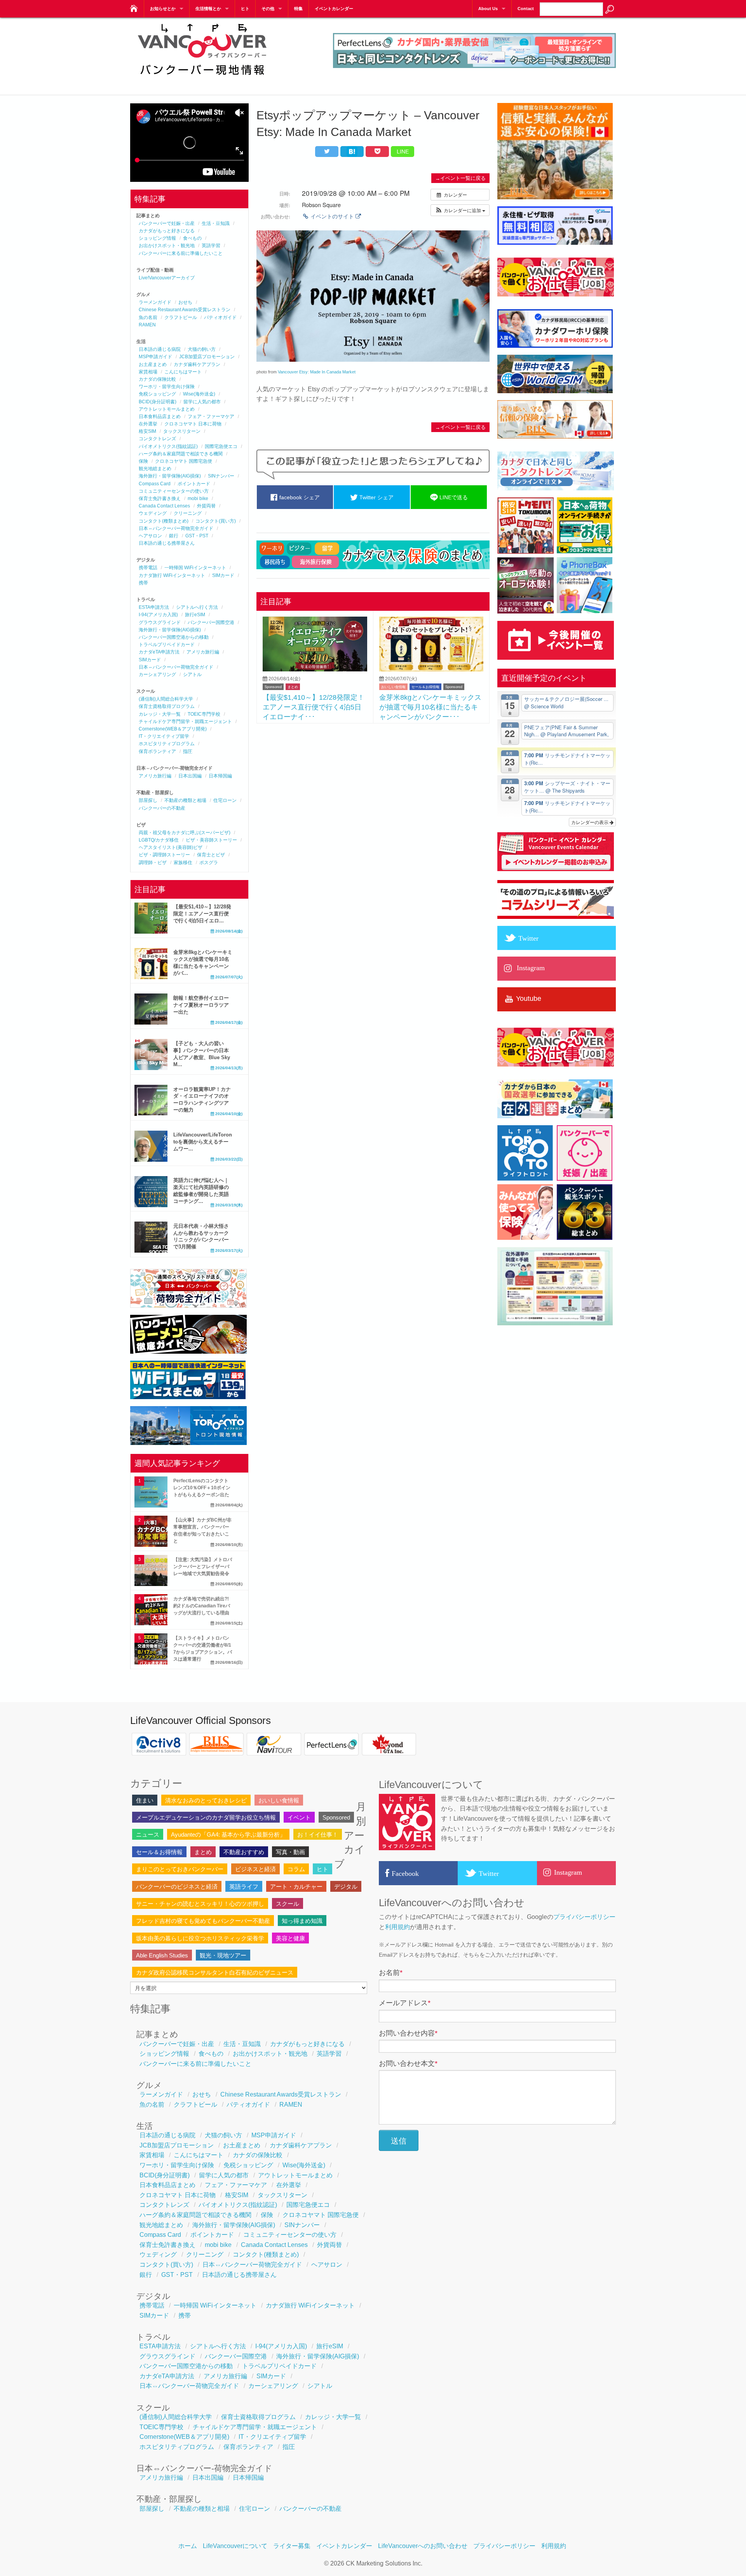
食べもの (192, 238)
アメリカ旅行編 (203, 652)
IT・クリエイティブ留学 (164, 736)
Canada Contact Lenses (164, 506)
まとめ (293, 687)
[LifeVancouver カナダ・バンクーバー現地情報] (133, 6)
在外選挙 (148, 424)
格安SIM (147, 431)
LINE (403, 152)
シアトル (192, 675)
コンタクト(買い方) (216, 521)
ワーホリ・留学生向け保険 (167, 387)
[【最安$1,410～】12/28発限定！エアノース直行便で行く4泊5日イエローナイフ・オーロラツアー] (315, 669)
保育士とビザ (211, 855)
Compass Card (155, 484)
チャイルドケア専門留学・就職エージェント (185, 722)
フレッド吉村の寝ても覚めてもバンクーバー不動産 (203, 1921)
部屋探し (148, 800)
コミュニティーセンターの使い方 (174, 491)
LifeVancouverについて (235, 2546)
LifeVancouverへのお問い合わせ (423, 2546)
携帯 (143, 583)
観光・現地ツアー (223, 1955)
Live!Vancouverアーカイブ (167, 278)
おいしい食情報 (393, 687)
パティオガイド (220, 317)
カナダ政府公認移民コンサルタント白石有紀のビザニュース (215, 1972)
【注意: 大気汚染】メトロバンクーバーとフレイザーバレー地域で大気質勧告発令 (203, 1567)
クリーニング (188, 513)
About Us (488, 9)
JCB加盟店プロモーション (207, 357)
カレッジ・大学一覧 (160, 714)
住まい (145, 1800)
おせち (185, 302)
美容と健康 (290, 1938)
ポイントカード (194, 484)
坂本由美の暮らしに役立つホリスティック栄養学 (200, 1938)
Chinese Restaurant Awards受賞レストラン (185, 310)
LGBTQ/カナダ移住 (159, 840)
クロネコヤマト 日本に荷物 (193, 424)
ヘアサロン (150, 536)
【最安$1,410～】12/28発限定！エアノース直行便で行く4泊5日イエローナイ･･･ (314, 707)
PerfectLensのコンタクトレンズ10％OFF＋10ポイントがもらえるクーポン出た (202, 1488)
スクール (288, 1904)
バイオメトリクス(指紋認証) (168, 446)
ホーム (188, 2546)
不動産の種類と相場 (185, 800)
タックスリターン (182, 431)
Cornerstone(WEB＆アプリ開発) (173, 729)
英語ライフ (244, 1887)
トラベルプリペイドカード (167, 645)
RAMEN (147, 325)
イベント (299, 1817)
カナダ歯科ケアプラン (197, 364)
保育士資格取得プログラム (167, 706)
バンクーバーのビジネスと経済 (177, 1887)
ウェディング (153, 513)
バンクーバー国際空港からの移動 (174, 637)
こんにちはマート (183, 372)
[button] (460, 210)
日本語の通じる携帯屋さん (167, 543)
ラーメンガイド (155, 302)
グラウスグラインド (160, 622)
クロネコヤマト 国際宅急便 (184, 461)
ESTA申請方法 (154, 607)
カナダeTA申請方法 (159, 652)
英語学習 (211, 246)
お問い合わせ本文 (408, 2064)
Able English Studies (162, 1955)
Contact (526, 9)
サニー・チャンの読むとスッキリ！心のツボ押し (200, 1904)
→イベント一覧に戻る (460, 178)
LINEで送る (453, 497)
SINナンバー (221, 476)
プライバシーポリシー (584, 1917)
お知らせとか (163, 9)
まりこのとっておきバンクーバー (180, 1869)
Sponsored (273, 687)
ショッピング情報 (157, 238)
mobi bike (198, 498)
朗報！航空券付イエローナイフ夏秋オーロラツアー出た (201, 1005)
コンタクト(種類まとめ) (164, 521)
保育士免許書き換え (160, 498)
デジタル (346, 1887)
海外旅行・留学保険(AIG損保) (170, 476)
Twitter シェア (376, 497)
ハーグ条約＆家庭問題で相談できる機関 (181, 454)
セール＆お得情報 (425, 687)
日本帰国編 (220, 776)
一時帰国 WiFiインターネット (195, 568)
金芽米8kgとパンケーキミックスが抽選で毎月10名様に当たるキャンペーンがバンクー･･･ (430, 707)
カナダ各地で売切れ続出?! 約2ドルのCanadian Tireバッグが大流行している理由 (202, 1606)
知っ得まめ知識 (302, 1921)
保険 (143, 461)
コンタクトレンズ (157, 439)
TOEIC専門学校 (204, 714)
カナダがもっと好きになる (167, 231)
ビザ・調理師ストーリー (164, 855)
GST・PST (197, 536)
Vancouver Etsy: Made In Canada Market (317, 372)
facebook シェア (299, 497)
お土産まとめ (153, 364)
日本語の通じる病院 (160, 349)
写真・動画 (290, 1852)
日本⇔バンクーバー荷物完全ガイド (176, 528)
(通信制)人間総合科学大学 (166, 699)
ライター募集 (292, 2546)
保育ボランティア (157, 751)
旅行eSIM (195, 615)
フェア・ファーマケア (211, 417)
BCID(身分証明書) (158, 402)
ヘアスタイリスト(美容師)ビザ (171, 847)
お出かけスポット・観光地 (167, 246)
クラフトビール (181, 317)
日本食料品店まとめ (160, 417)
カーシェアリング (157, 675)
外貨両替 (206, 506)
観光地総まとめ (155, 469)
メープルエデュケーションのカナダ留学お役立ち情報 (206, 1817)
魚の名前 (148, 317)
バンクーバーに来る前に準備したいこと (181, 253)
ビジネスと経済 (255, 1869)
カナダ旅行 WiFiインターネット (172, 575)
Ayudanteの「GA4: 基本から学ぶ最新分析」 (228, 1834)
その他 (268, 9)
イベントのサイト (332, 216)
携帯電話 (148, 568)
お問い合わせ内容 (408, 2033)
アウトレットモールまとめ (167, 409)
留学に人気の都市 (202, 402)
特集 (298, 9)
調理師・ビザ (153, 863)
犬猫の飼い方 (202, 349)
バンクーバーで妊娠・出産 (167, 223)
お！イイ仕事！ (318, 1834)
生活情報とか (208, 9)
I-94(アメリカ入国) (158, 615)
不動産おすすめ (244, 1852)
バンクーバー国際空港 (211, 622)
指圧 (188, 751)
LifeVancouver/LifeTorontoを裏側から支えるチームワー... (203, 1142)
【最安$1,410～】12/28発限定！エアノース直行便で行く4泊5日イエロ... (202, 914)
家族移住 (183, 863)
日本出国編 (190, 776)
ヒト (245, 9)
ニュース (148, 1834)
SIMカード (223, 575)
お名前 (391, 1973)
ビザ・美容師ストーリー (211, 840)
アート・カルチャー (296, 1887)
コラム (296, 1869)
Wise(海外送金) (199, 394)
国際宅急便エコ (221, 446)
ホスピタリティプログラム (167, 744)
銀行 (174, 536)
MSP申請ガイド (155, 357)
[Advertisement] (373, 786)
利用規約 (397, 1927)
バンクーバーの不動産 (162, 808)
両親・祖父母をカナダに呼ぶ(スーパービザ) (185, 833)
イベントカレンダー (334, 9)
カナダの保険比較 (157, 379)
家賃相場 (148, 372)
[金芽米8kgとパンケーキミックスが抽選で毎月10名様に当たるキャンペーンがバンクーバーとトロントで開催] (431, 669)
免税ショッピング (157, 394)
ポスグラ (209, 863)
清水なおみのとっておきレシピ (206, 1800)
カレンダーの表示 (590, 822)
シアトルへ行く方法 (197, 607)
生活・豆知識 (216, 223)
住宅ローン (225, 800)
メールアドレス (405, 2003)
